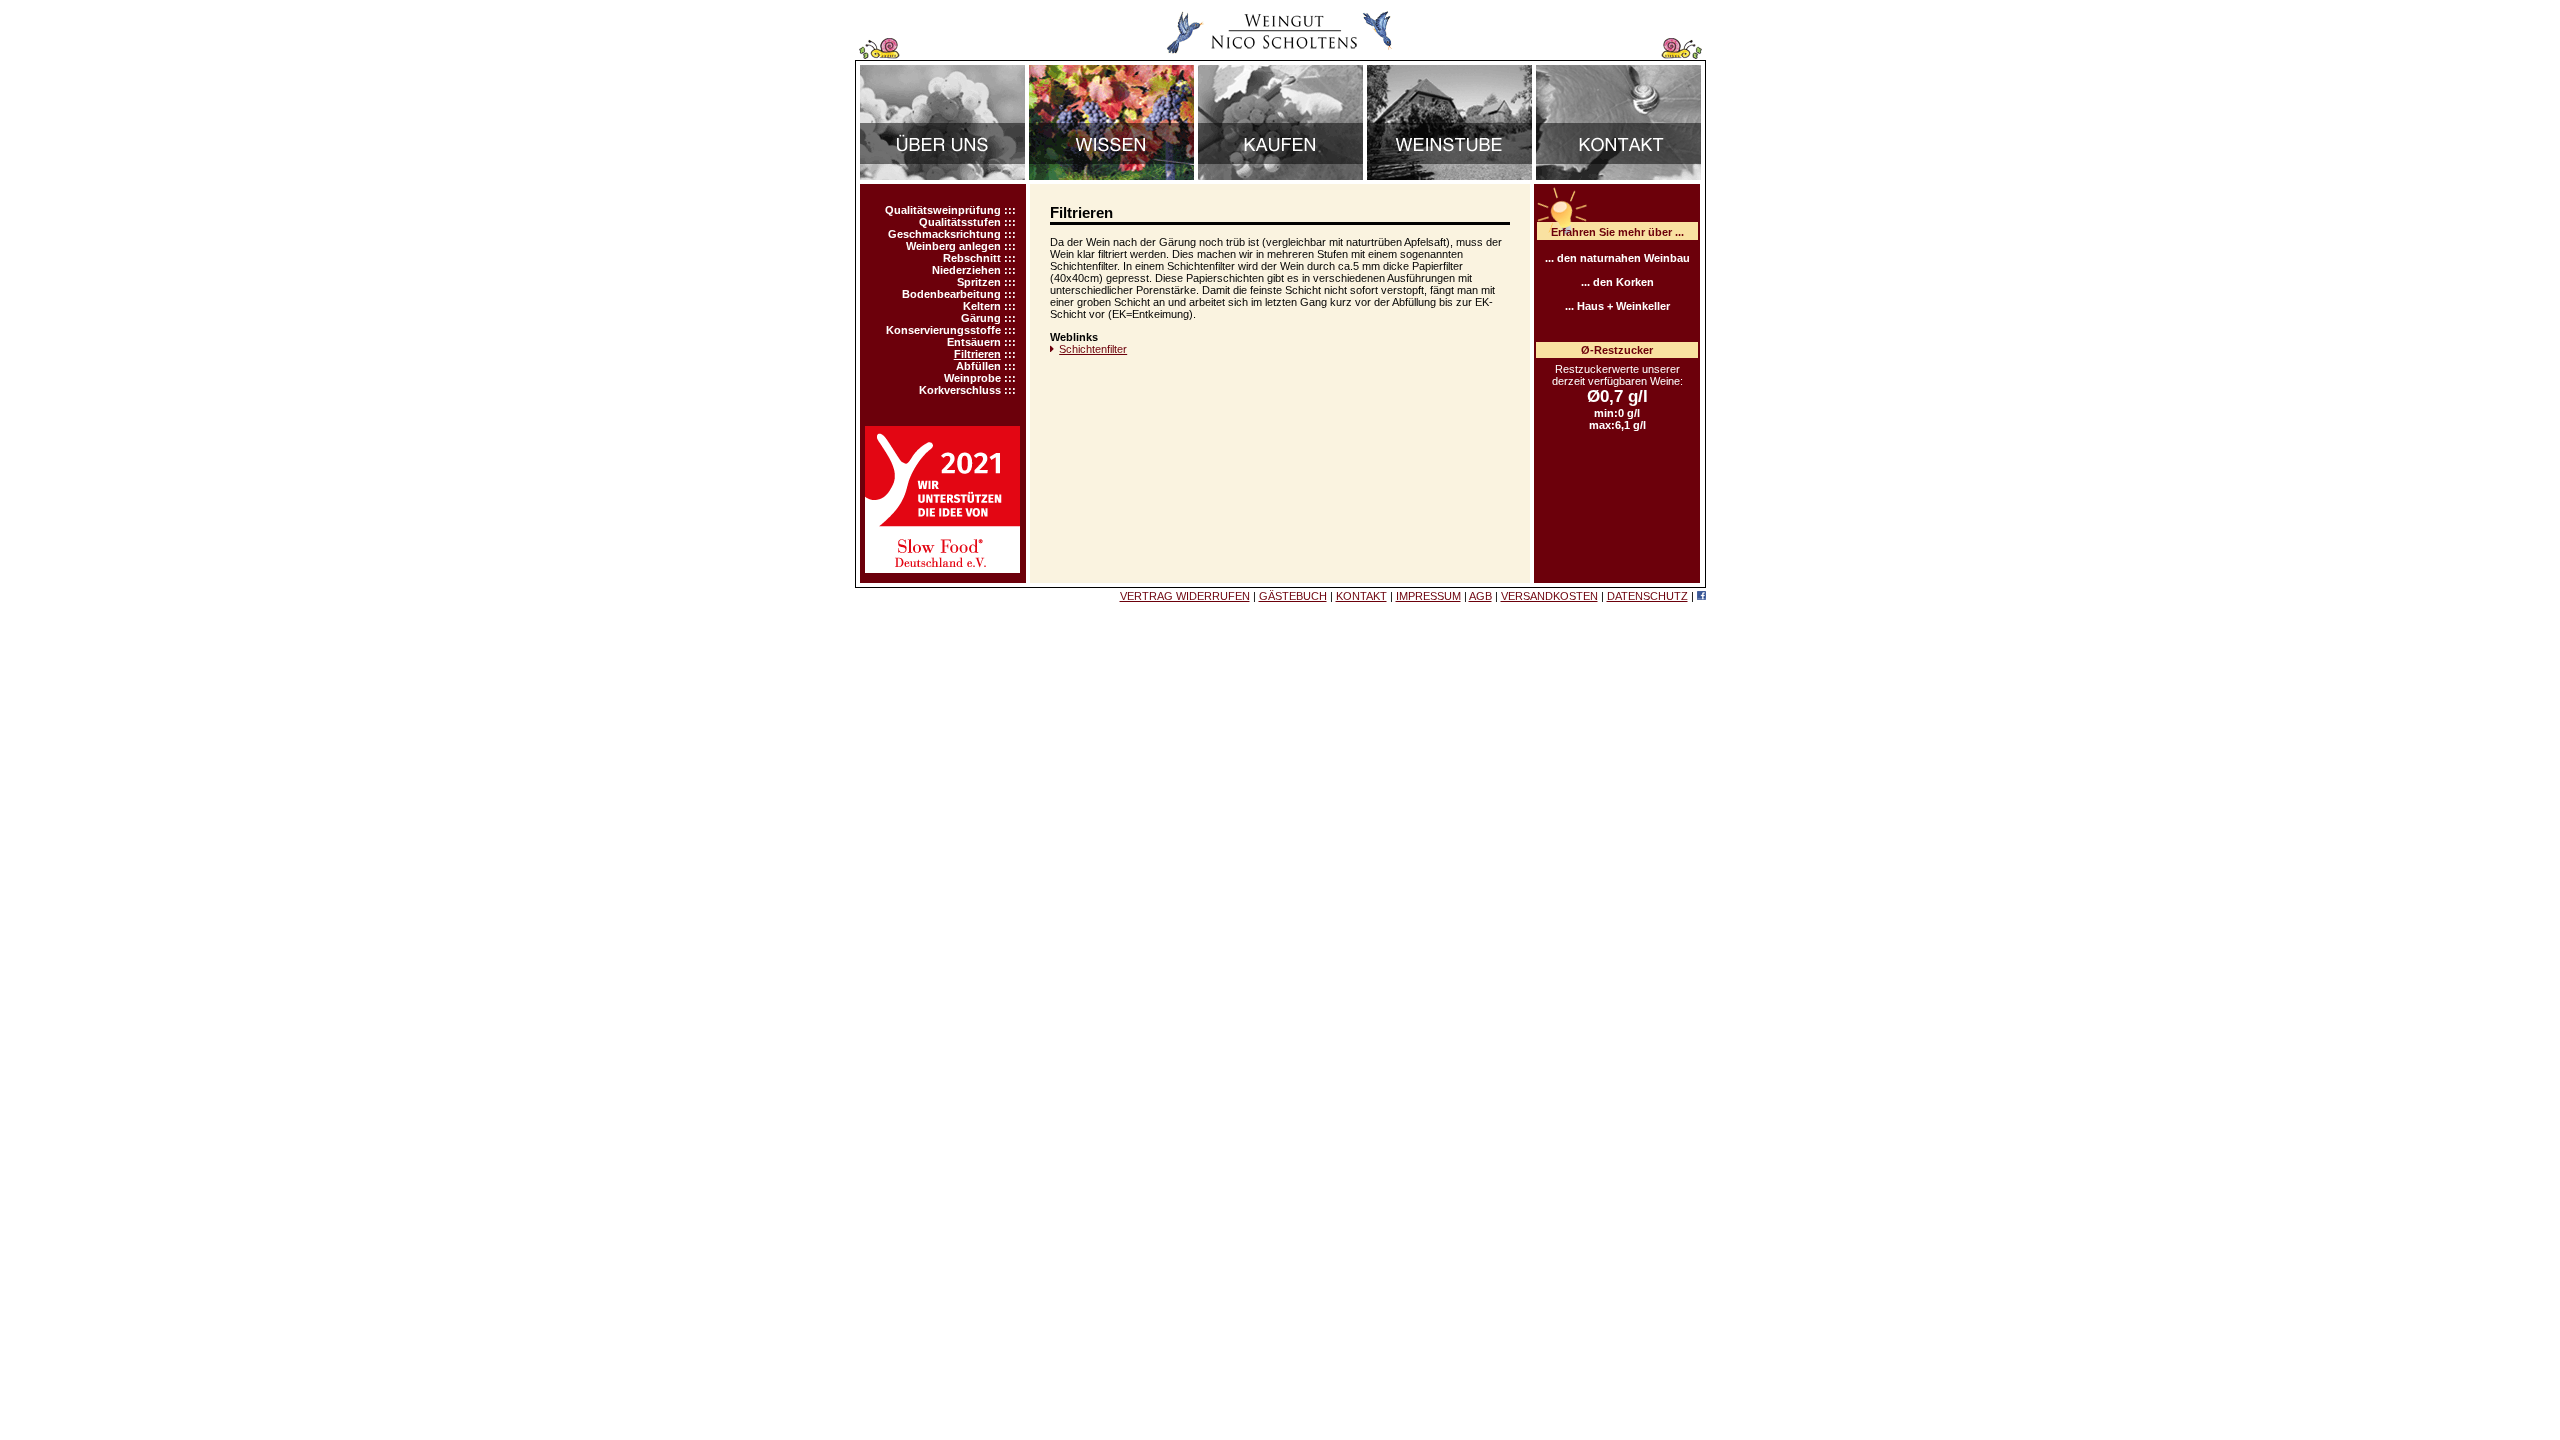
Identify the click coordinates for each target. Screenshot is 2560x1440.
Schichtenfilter (1093, 349)
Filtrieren (977, 354)
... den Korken (1617, 282)
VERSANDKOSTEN (1549, 596)
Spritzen (979, 282)
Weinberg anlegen (953, 246)
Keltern (982, 306)
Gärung (981, 318)
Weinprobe (972, 378)
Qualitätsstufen (960, 222)
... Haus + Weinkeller (1617, 306)
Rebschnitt (972, 258)
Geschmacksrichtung (944, 234)
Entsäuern (974, 342)
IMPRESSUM (1428, 596)
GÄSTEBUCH (1293, 596)
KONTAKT (1361, 596)
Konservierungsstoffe (943, 330)
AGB (1480, 596)
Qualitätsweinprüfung (943, 210)
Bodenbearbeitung (951, 294)
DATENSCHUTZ (1647, 596)
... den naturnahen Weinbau (1617, 258)
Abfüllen (978, 366)
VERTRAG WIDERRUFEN (1185, 596)
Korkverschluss (960, 390)
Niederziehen (966, 270)
